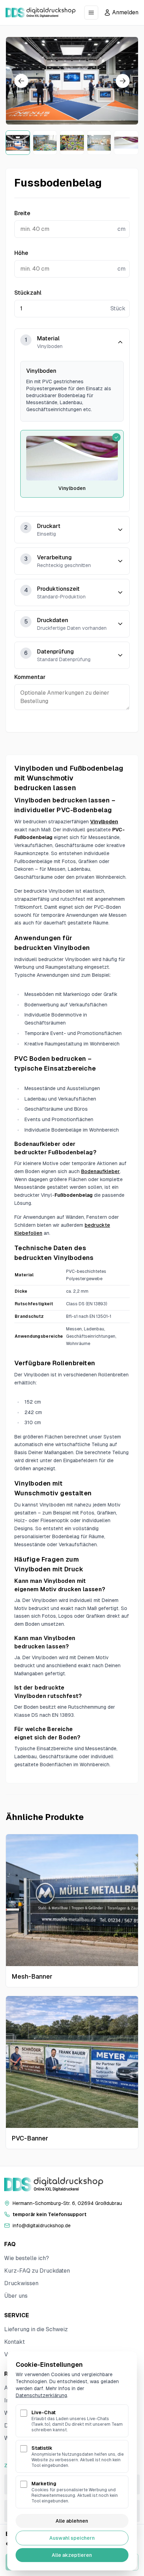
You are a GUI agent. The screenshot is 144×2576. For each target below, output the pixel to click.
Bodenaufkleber (100, 1171)
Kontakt (15, 2342)
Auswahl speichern (72, 2538)
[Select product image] (18, 143)
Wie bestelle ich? (27, 2258)
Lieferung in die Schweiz (36, 2329)
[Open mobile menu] (91, 13)
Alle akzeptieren (72, 2555)
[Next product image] (123, 81)
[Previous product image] (21, 81)
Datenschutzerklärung (41, 2395)
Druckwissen (21, 2283)
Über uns (16, 2296)
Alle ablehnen (72, 2521)
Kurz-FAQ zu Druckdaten (37, 2271)
